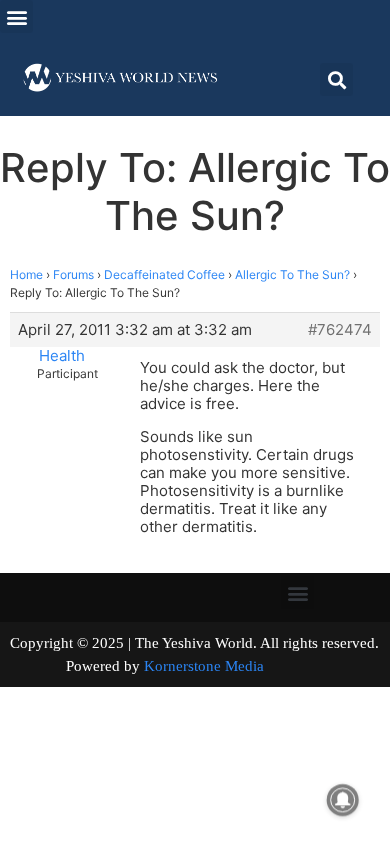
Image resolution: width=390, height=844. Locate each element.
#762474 (340, 330)
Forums (73, 274)
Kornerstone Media (204, 666)
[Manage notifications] (343, 800)
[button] (16, 16)
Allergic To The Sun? (292, 274)
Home (26, 274)
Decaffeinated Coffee (164, 274)
